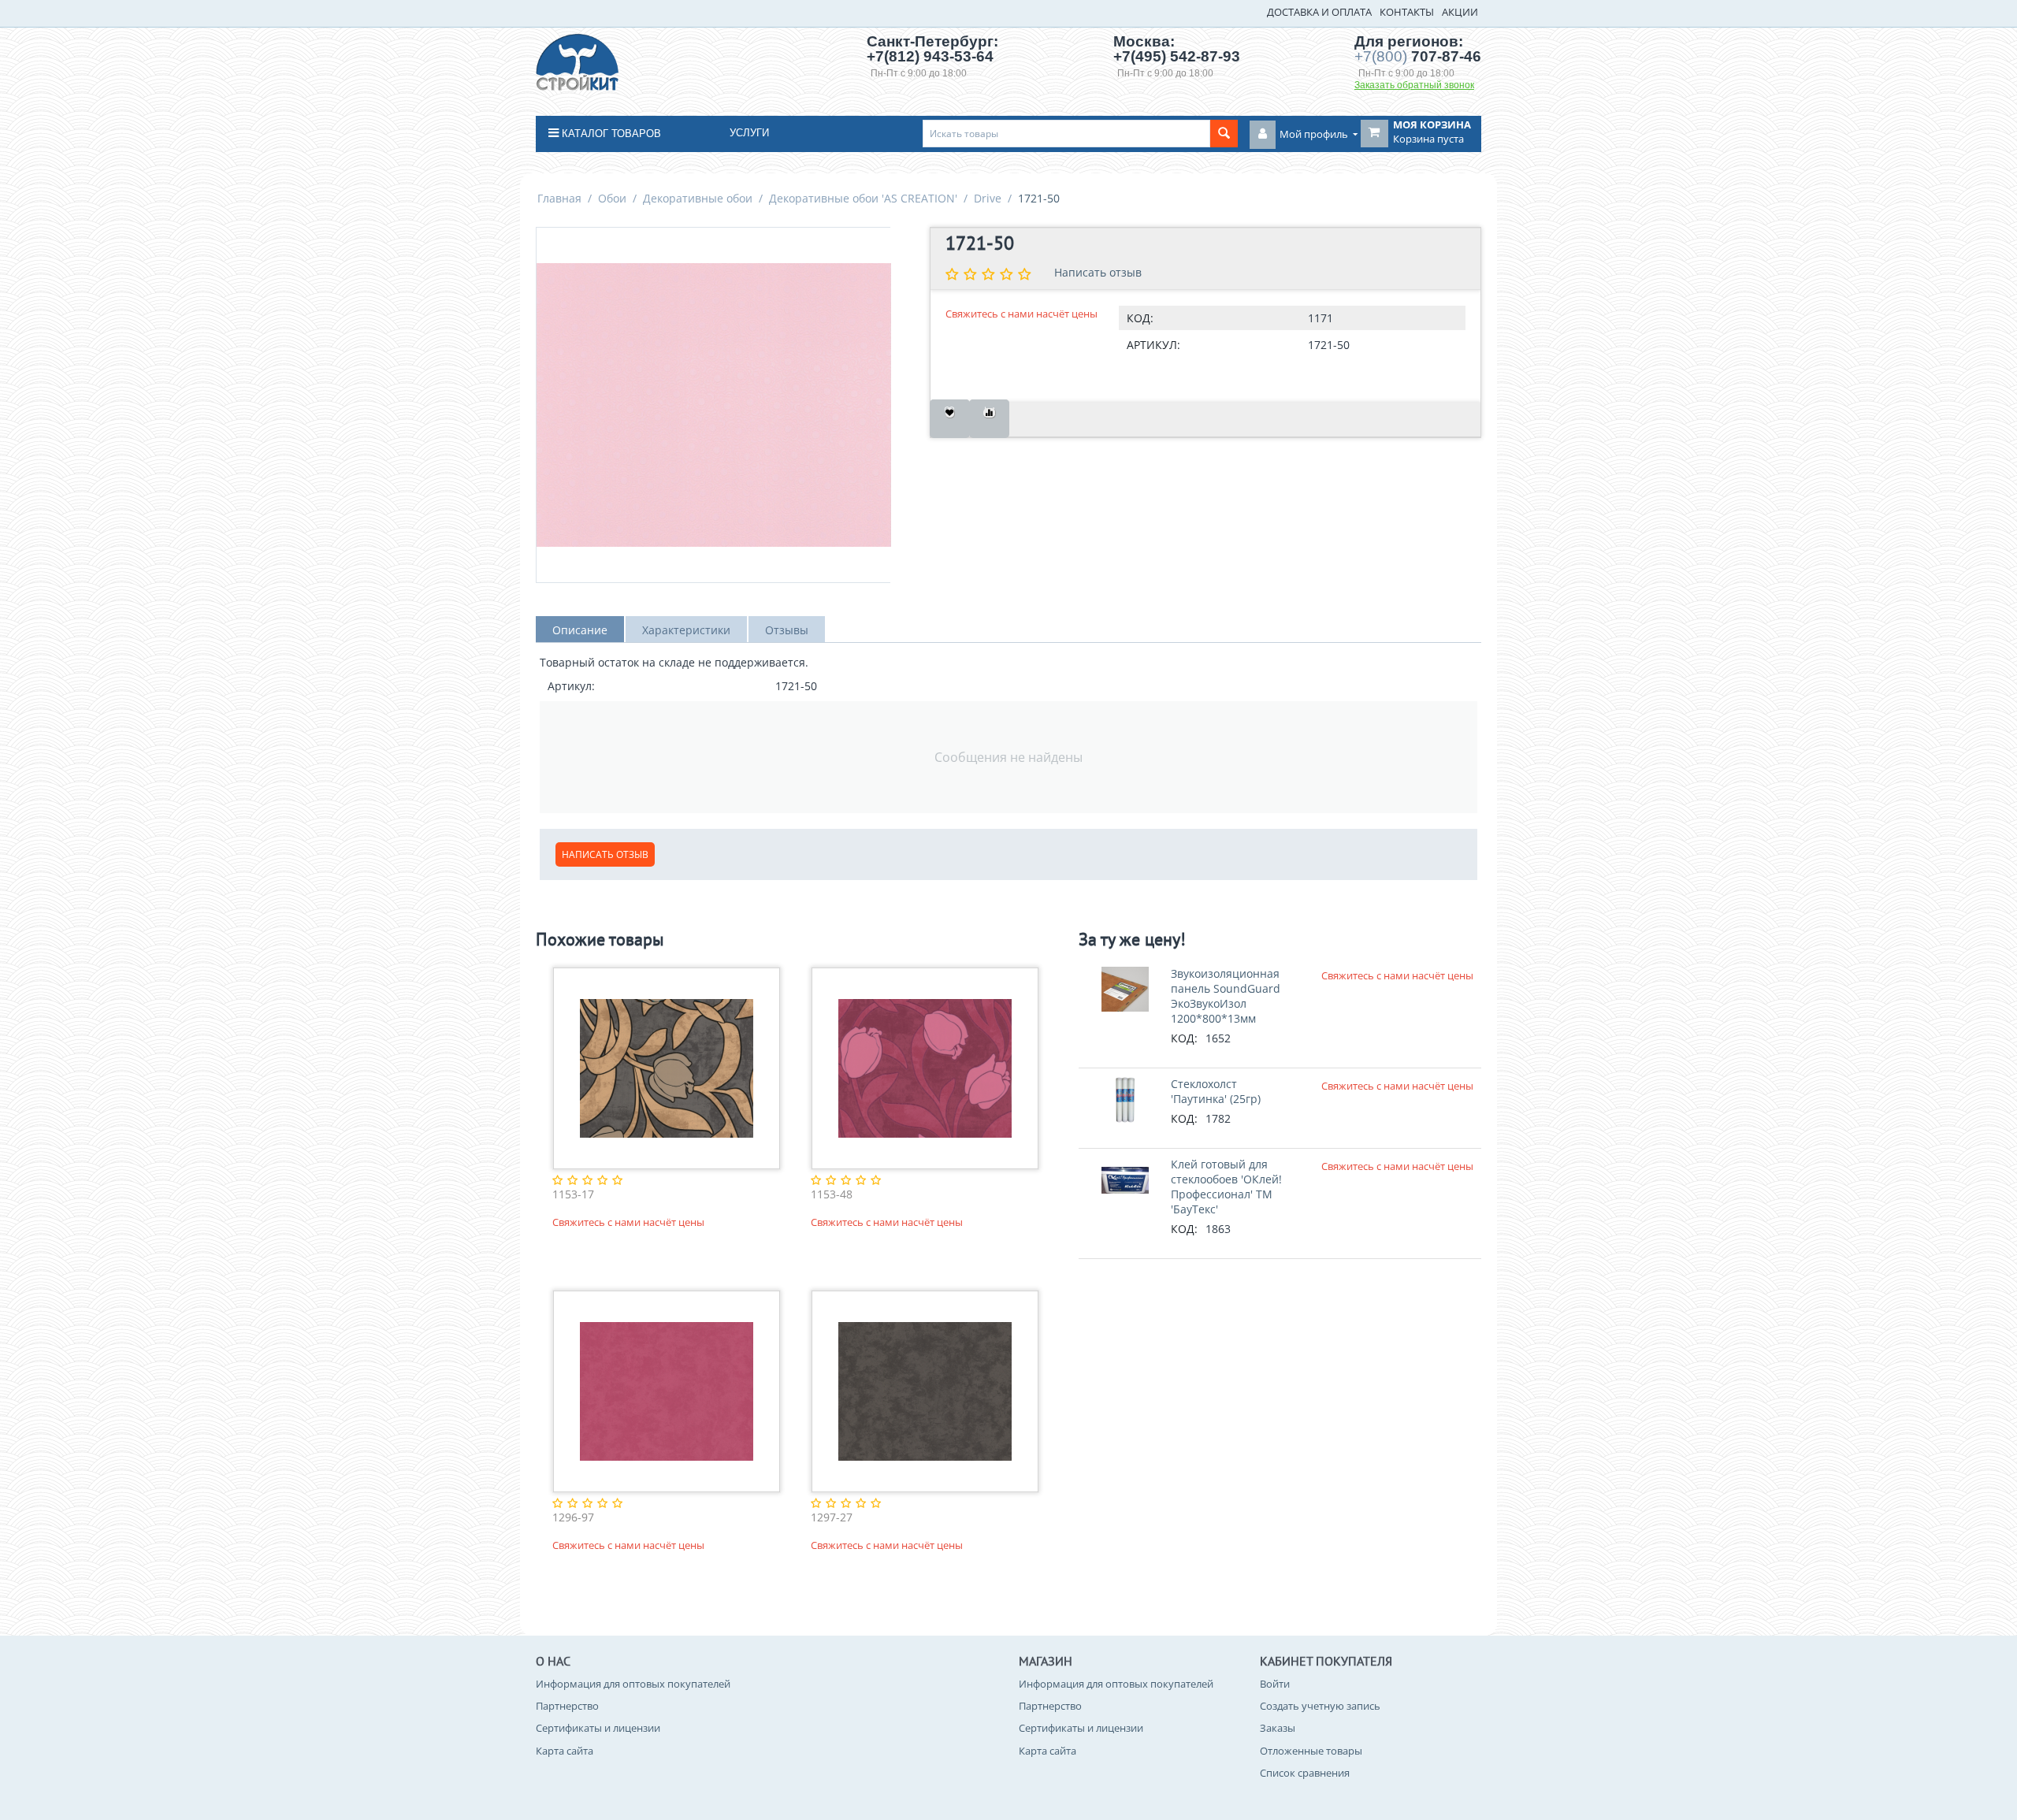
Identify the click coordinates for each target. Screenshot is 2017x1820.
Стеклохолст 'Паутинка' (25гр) (1216, 1091)
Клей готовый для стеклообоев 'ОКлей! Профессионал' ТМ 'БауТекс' (1226, 1187)
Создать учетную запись (1320, 1706)
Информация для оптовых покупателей (633, 1684)
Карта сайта (565, 1751)
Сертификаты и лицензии (598, 1728)
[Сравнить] (989, 419)
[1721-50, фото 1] (713, 405)
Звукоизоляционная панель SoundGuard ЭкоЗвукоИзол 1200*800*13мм (1226, 996)
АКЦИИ (1460, 12)
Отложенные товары (1311, 1751)
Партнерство (567, 1706)
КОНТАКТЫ (1407, 12)
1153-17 (573, 1195)
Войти (1275, 1684)
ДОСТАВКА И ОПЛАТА (1319, 12)
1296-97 (573, 1518)
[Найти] (1224, 134)
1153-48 (832, 1195)
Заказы (1278, 1728)
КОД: (1140, 318)
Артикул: (1153, 345)
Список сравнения (1305, 1773)
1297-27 (832, 1518)
